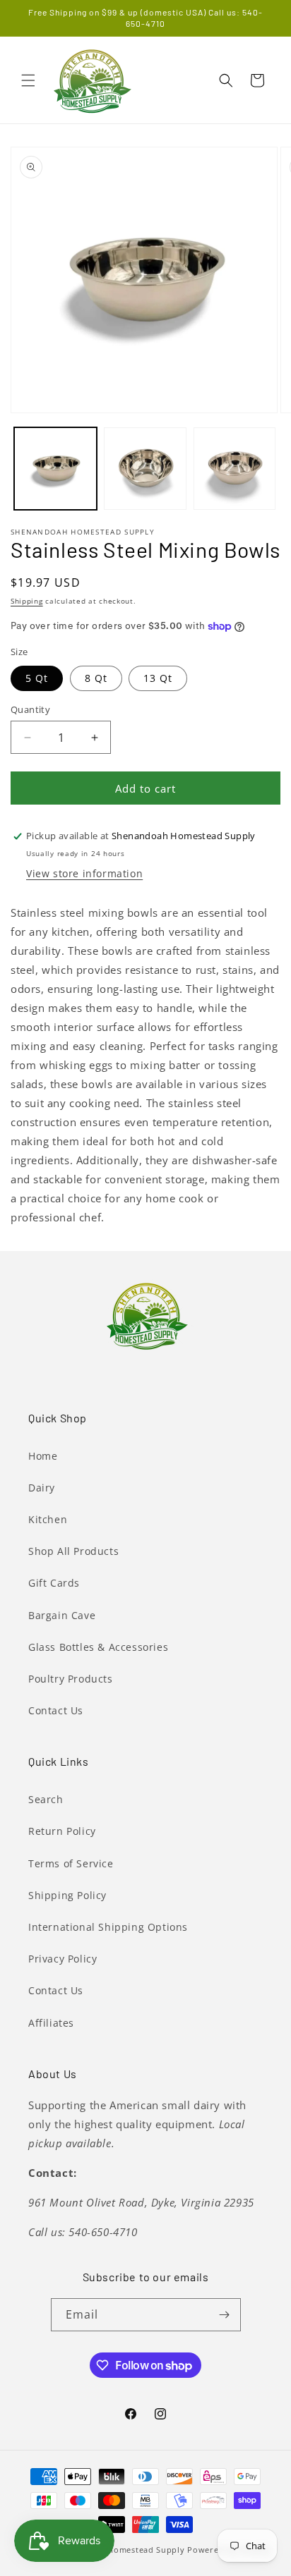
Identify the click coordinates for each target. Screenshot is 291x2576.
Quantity (30, 709)
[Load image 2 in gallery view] (145, 469)
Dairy (42, 1488)
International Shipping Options (108, 1927)
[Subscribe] (225, 2315)
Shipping (27, 601)
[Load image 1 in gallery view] (55, 469)
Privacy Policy (63, 1959)
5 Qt (37, 678)
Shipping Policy (67, 1895)
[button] (28, 80)
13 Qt (158, 678)
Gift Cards (54, 1583)
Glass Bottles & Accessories (98, 1647)
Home (43, 1456)
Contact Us (56, 1710)
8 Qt (96, 678)
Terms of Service (71, 1863)
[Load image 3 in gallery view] (235, 469)
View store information (84, 873)
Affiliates (51, 2023)
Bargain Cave (62, 1615)
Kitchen (48, 1519)
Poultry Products (71, 1679)
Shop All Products (73, 1551)
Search (46, 1799)
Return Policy (62, 1831)
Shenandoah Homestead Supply (119, 2550)
